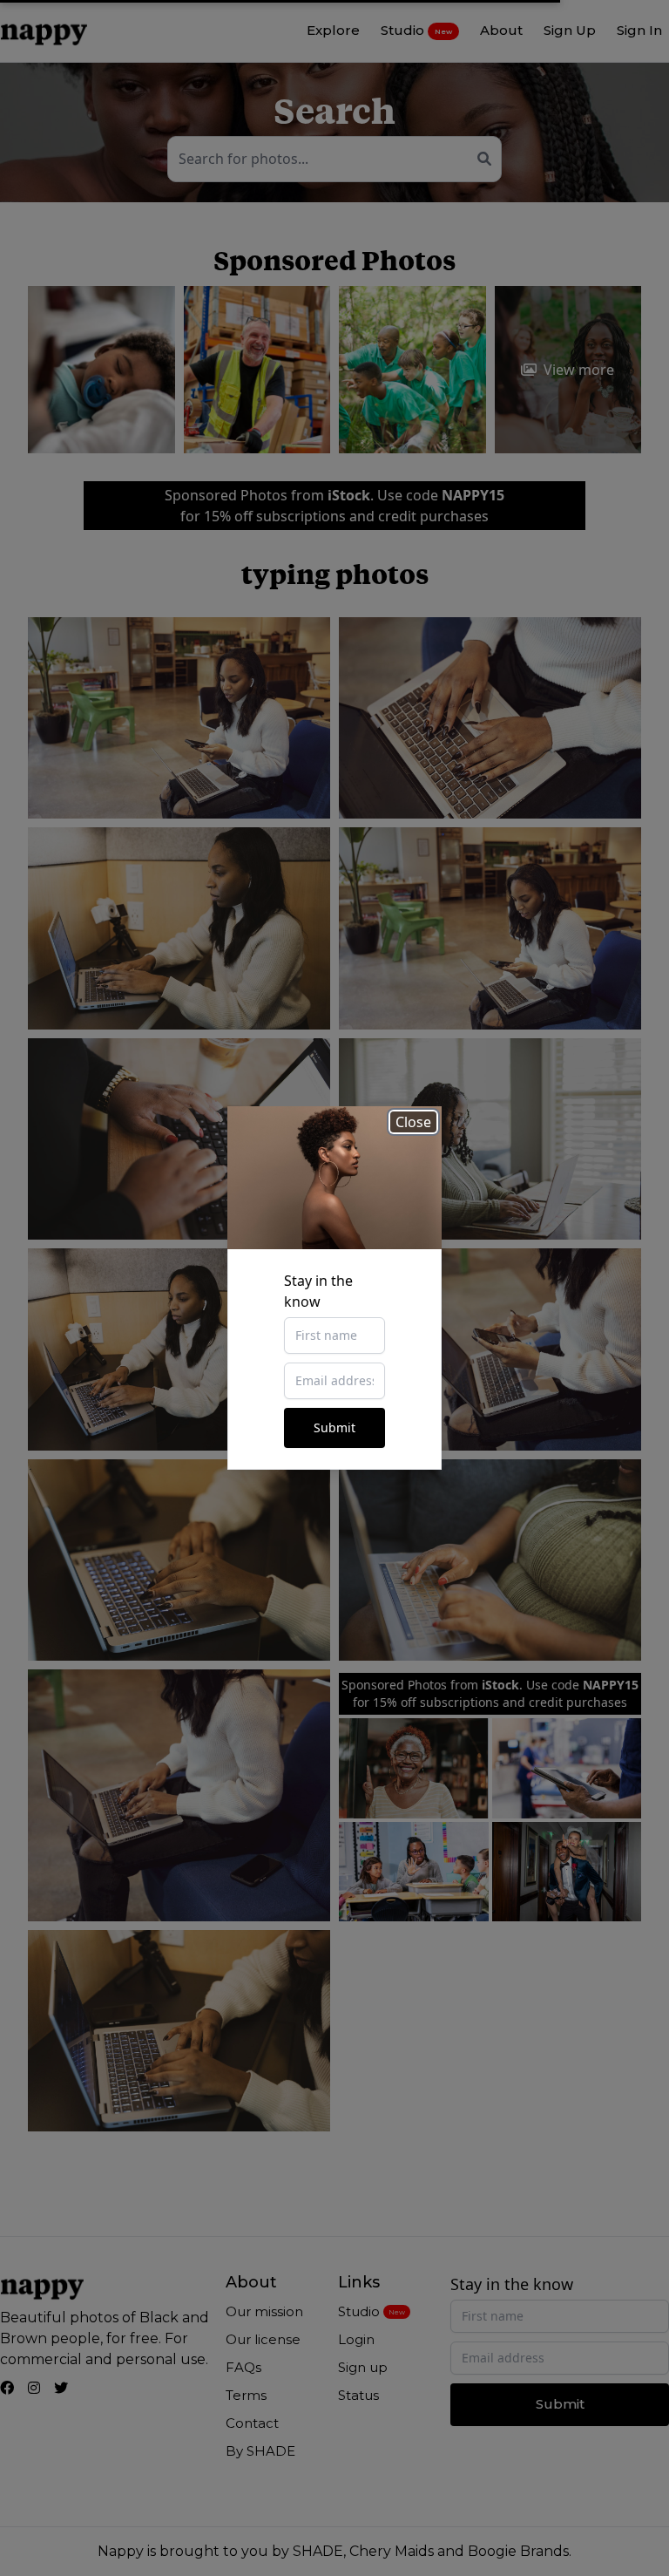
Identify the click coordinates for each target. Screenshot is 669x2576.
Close (413, 1122)
